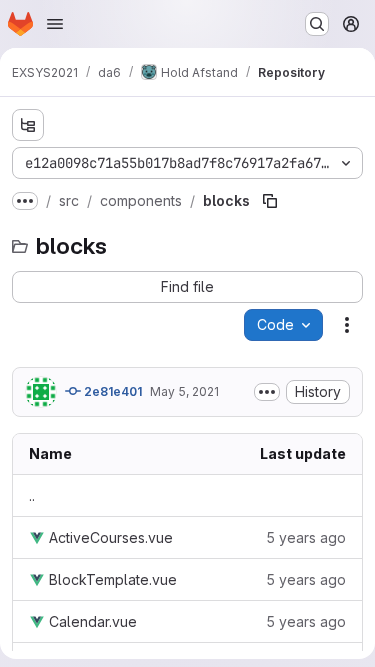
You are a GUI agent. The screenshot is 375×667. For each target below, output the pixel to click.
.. (32, 495)
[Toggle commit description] (267, 392)
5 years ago (306, 537)
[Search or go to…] (317, 24)
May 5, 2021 (184, 391)
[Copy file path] (270, 201)
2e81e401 (111, 391)
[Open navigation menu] (55, 24)
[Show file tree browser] (28, 125)
